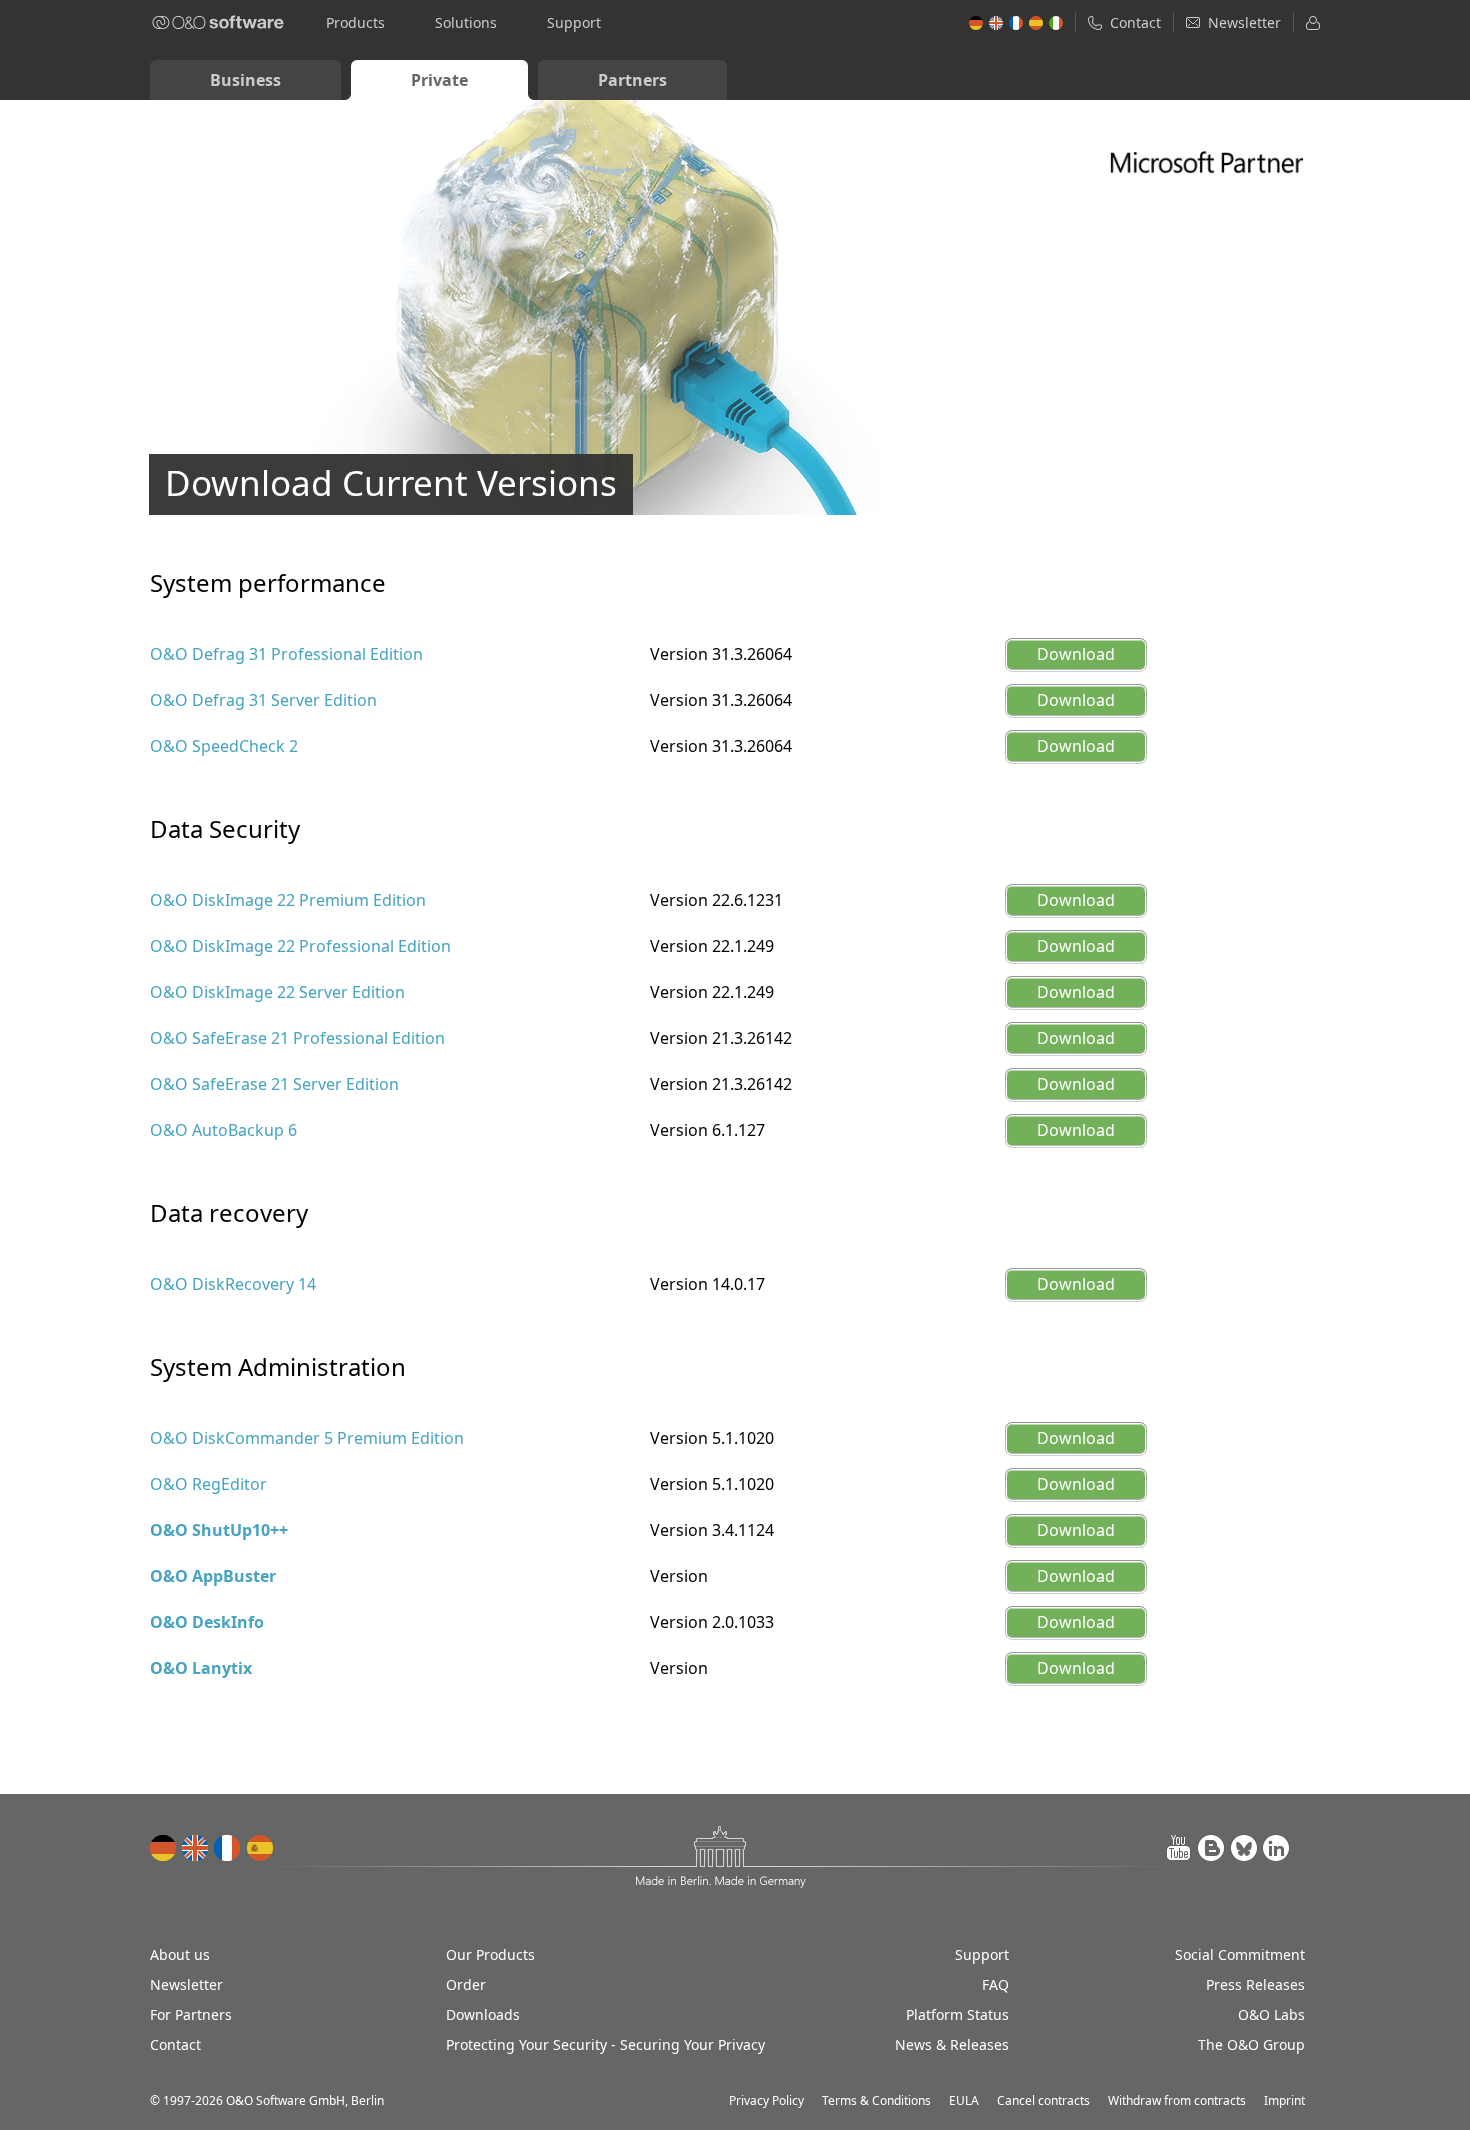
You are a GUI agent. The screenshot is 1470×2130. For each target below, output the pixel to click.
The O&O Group (1251, 2044)
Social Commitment (1240, 1954)
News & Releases (952, 2044)
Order (466, 1984)
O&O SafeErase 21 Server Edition (274, 1084)
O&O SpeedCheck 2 (224, 746)
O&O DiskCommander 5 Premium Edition (307, 1438)
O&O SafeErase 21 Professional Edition (297, 1038)
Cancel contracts (1043, 2100)
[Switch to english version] (196, 1848)
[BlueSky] (1244, 1848)
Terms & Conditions (876, 2100)
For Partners (191, 2014)
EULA (964, 2100)
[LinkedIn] (1276, 1848)
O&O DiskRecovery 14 (233, 1284)
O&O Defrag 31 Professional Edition (286, 654)
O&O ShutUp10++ (219, 1530)
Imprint (1284, 2100)
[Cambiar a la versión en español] (260, 1848)
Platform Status (957, 2014)
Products (355, 22)
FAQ (995, 1984)
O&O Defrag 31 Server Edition (263, 700)
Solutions (466, 22)
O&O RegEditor (208, 1484)
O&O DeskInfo (207, 1622)
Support (574, 22)
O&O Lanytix (201, 1668)
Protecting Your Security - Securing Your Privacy (605, 2044)
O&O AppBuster (213, 1576)
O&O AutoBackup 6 (223, 1130)
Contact (175, 2044)
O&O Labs (1271, 2014)
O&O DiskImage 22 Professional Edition (300, 946)
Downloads (483, 2014)
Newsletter (186, 1984)
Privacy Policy (766, 2100)
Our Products (490, 1954)
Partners (632, 80)
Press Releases (1255, 1984)
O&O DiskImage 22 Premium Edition (288, 900)
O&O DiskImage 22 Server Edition (277, 992)
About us (180, 1954)
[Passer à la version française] (228, 1848)
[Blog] (1212, 1848)
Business (245, 80)
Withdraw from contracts (1177, 2100)
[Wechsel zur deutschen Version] (164, 1848)
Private (439, 80)
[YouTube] (1180, 1848)
